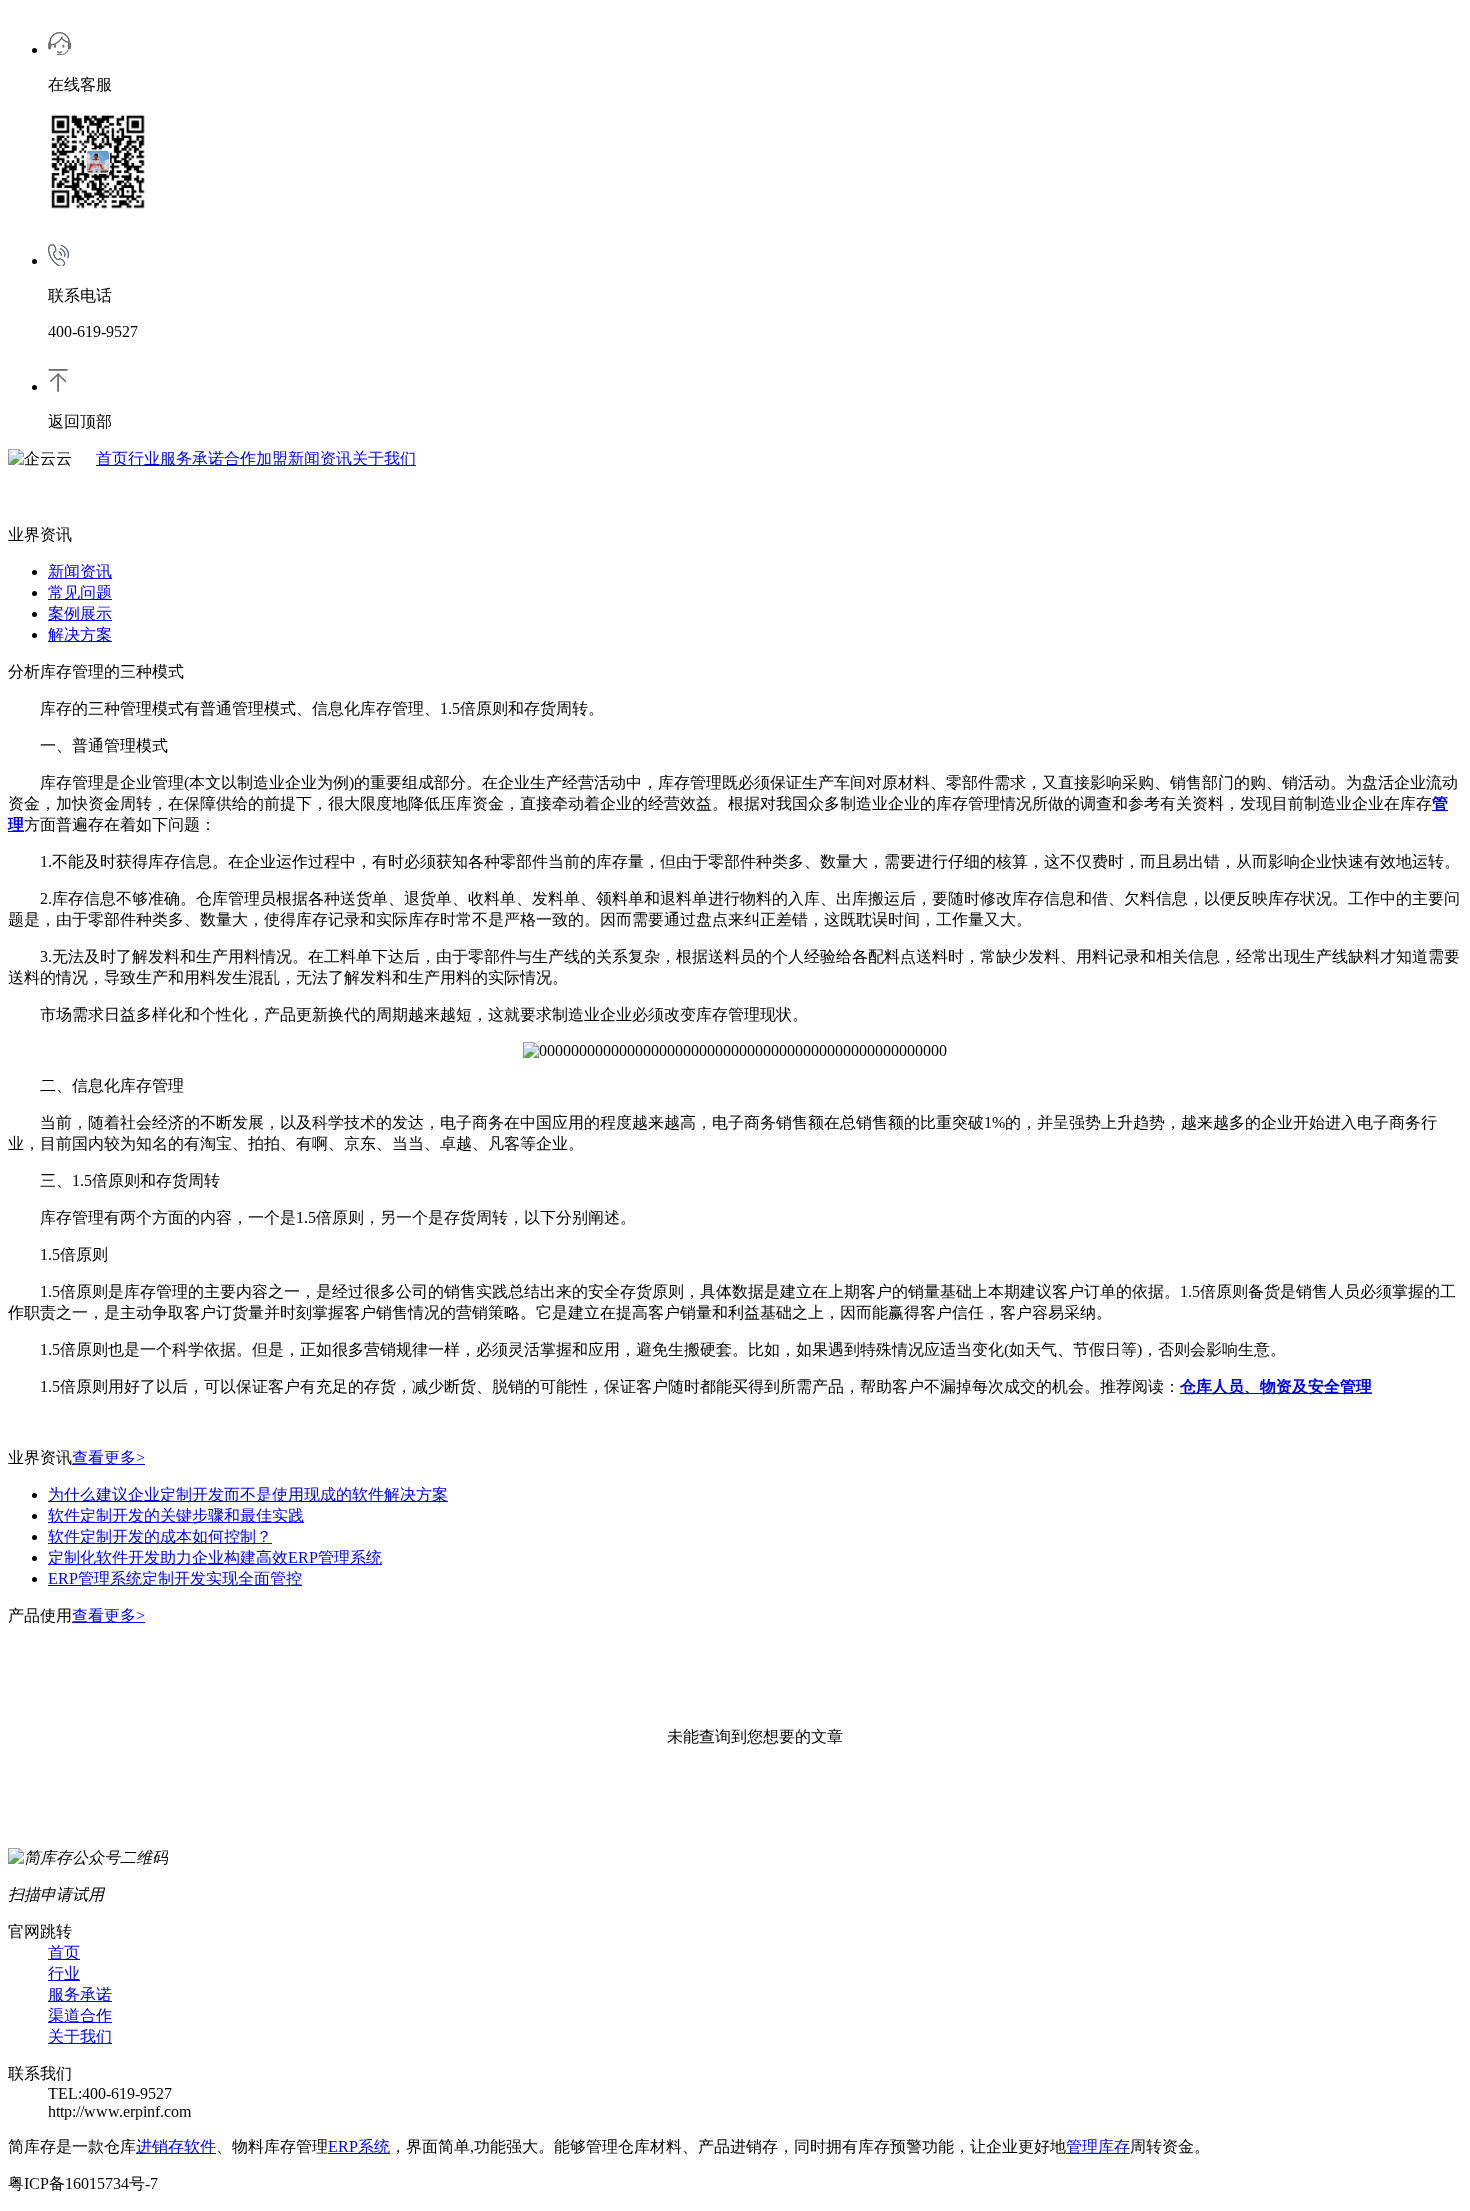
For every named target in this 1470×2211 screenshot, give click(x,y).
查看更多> (108, 1457)
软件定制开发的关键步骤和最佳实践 (176, 1515)
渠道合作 (80, 2015)
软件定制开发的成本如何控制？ (160, 1536)
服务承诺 (192, 458)
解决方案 (80, 634)
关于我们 (384, 458)
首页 (112, 458)
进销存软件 (176, 2146)
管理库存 (1098, 2146)
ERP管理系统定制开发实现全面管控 (175, 1578)
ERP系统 (359, 2146)
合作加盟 (256, 458)
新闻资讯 (320, 458)
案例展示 (80, 613)
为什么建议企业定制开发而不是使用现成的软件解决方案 (248, 1494)
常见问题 (80, 592)
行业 (144, 458)
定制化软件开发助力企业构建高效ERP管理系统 (215, 1557)
